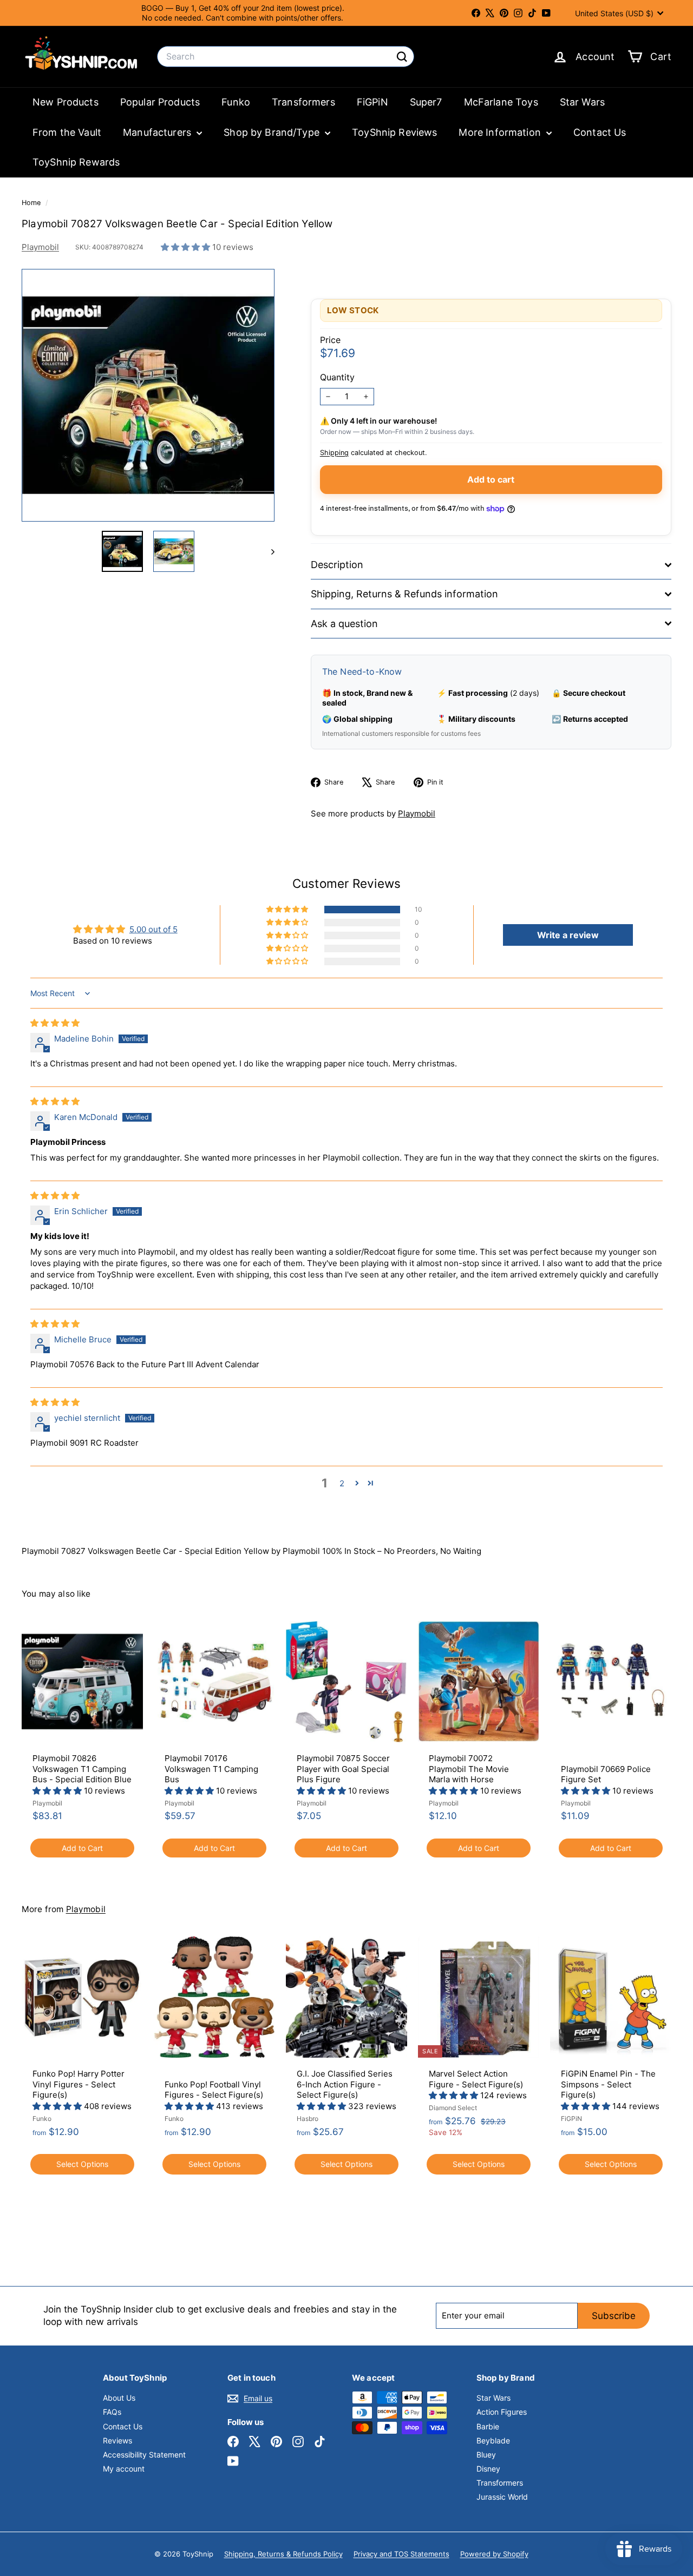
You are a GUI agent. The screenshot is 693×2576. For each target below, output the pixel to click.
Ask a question (344, 624)
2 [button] (342, 1483)
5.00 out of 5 (153, 929)
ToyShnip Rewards (76, 162)
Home (32, 203)
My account (124, 2469)
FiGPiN (372, 102)
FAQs (112, 2412)
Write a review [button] (568, 935)
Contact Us (600, 132)
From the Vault (67, 132)
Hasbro (308, 2119)
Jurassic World (502, 2497)
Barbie (488, 2426)
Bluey (486, 2455)
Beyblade (493, 2440)
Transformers (303, 102)
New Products (66, 102)
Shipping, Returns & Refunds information (404, 594)
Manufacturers (158, 132)
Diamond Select (453, 2108)
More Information (501, 132)
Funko (236, 102)
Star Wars (582, 102)
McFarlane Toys (501, 102)
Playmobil (40, 247)
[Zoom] (148, 395)
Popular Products (160, 102)
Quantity (337, 377)
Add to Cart (82, 1848)
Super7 (426, 102)
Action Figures (502, 2412)
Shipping (334, 453)
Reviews (117, 2440)
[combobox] (286, 57)
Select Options (82, 2164)
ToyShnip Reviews (394, 132)
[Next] (268, 551)
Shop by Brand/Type (273, 132)
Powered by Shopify (494, 2554)
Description (337, 565)
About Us (119, 2398)
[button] (187, 247)
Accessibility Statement (144, 2455)
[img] (55, 1023)
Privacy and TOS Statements (401, 2554)
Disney (488, 2469)
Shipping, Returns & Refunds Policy (283, 2554)
